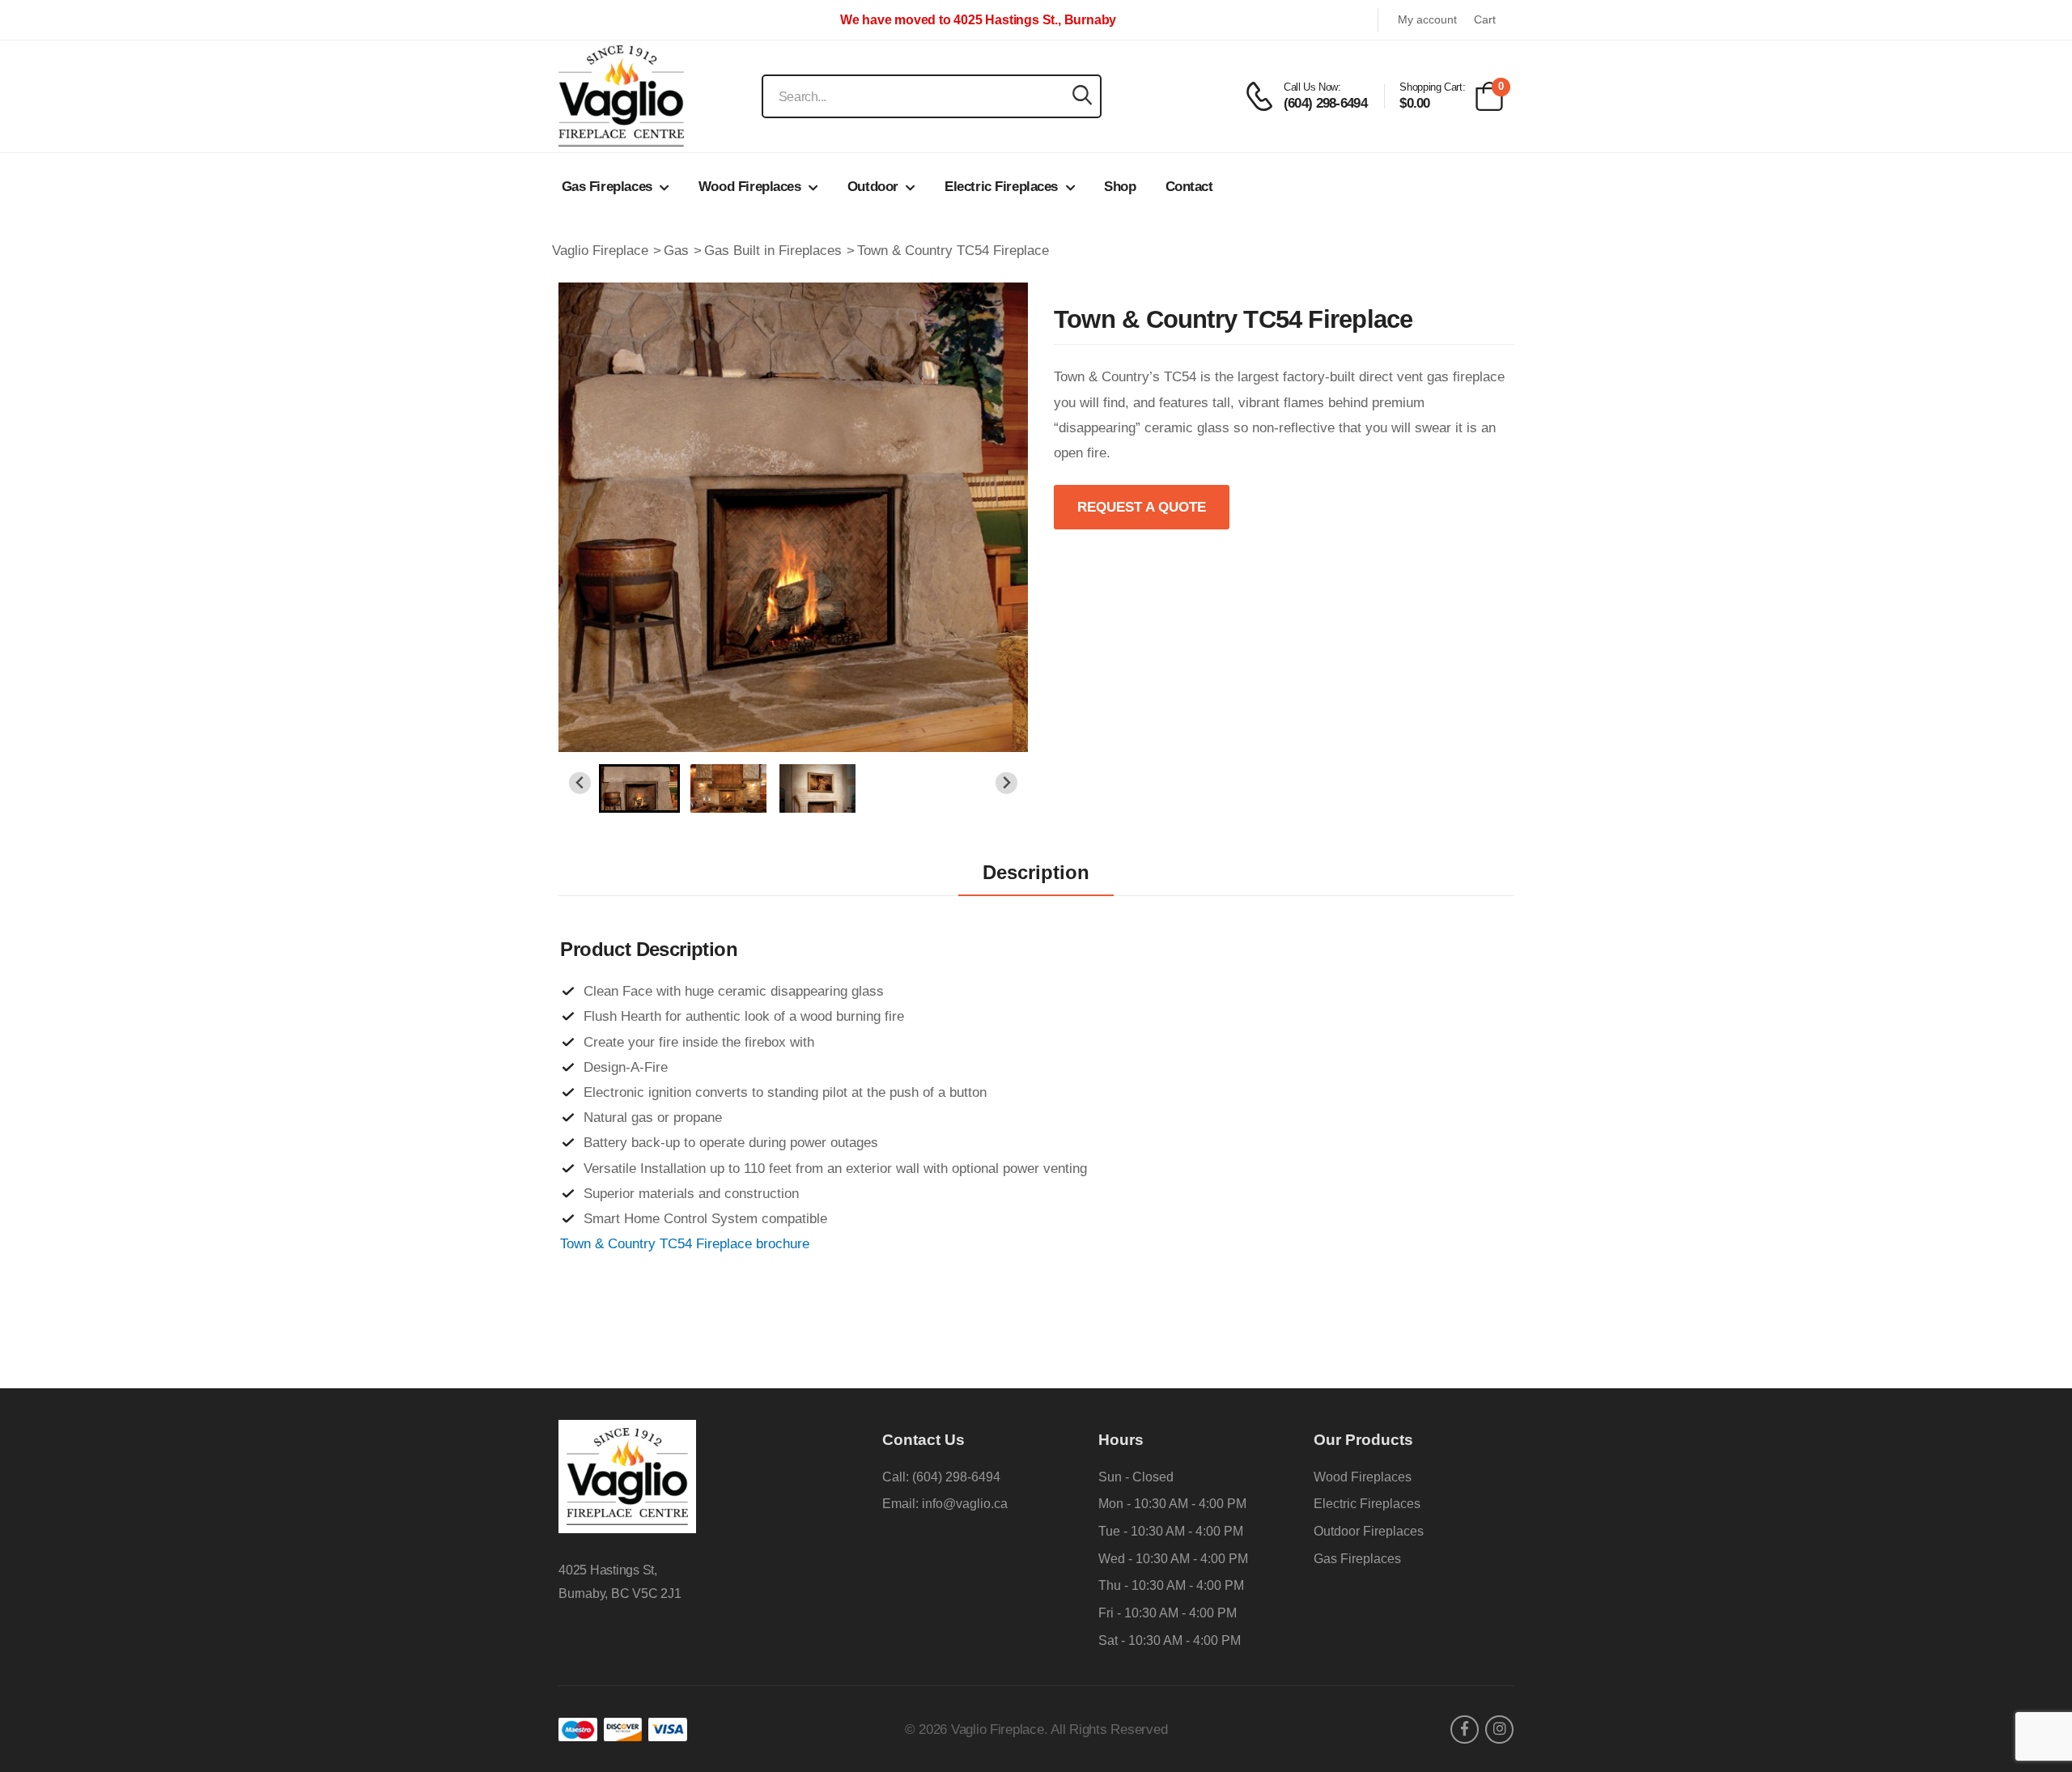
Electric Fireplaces (1001, 187)
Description (1036, 872)
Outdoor (873, 187)
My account (1427, 20)
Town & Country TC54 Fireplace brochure (685, 1244)
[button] (639, 788)
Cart (1485, 20)
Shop (1120, 187)
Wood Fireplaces (750, 187)
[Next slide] (1006, 783)
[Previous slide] (580, 783)
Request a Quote (1142, 507)
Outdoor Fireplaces (1369, 1531)
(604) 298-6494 (956, 1477)
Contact (1189, 187)
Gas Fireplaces (607, 187)
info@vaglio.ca (965, 1504)
